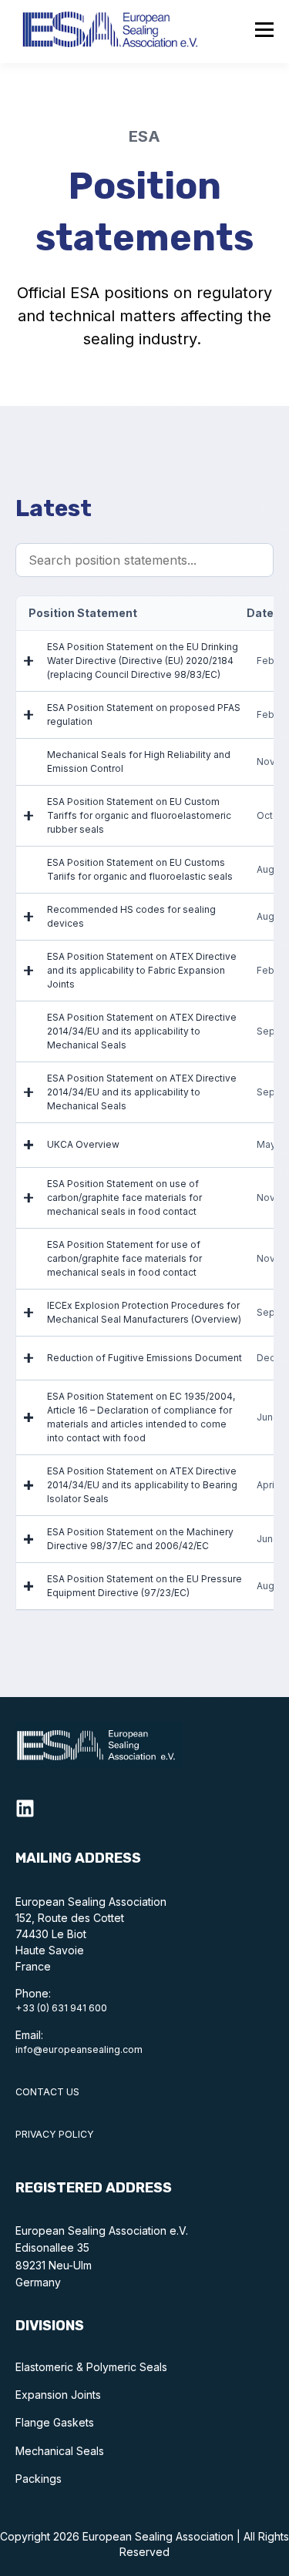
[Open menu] (264, 32)
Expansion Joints (58, 2395)
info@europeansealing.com (79, 2049)
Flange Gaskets (55, 2422)
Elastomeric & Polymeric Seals (91, 2367)
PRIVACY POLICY (55, 2134)
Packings (39, 2479)
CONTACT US (47, 2092)
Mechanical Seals (60, 2451)
